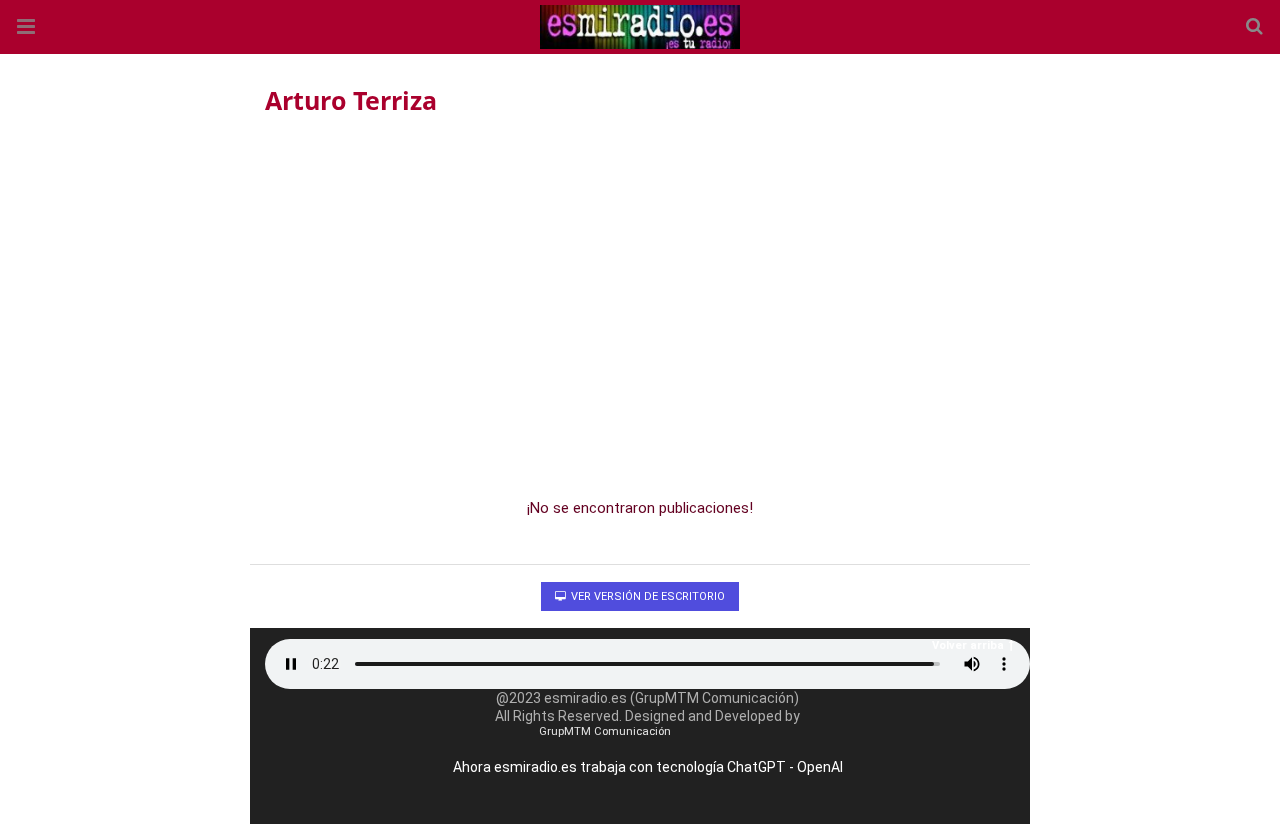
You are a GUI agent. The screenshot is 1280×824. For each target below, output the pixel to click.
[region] (640, 301)
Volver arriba (968, 645)
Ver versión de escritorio (646, 596)
